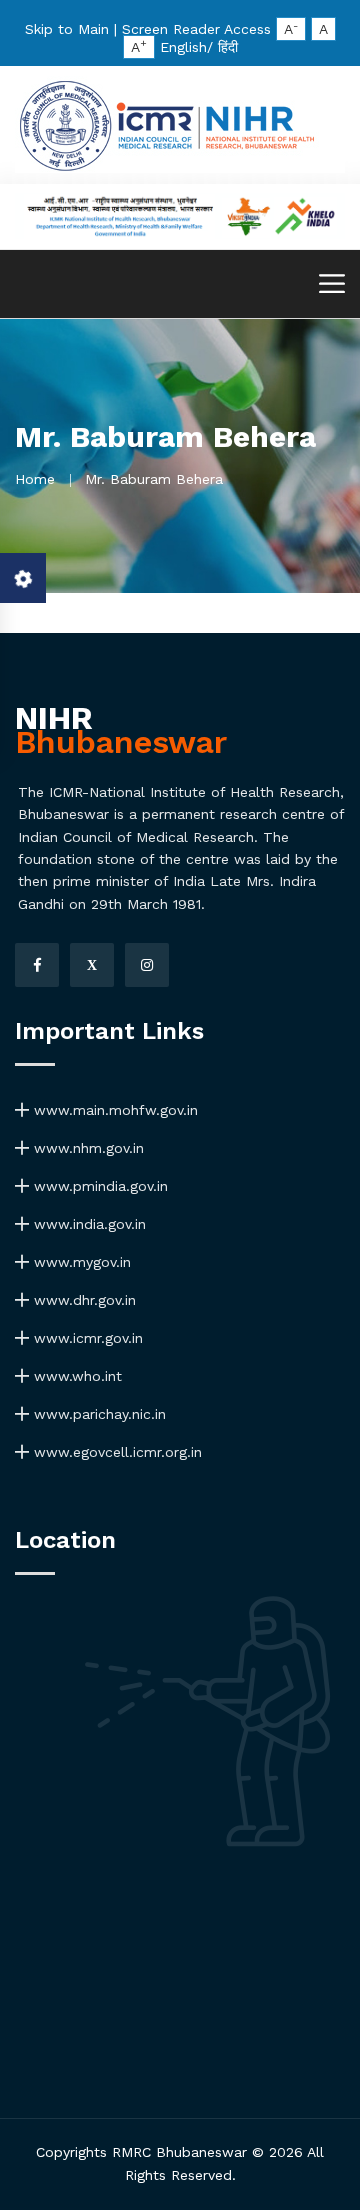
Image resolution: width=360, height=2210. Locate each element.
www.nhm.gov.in (86, 1148)
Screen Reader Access (196, 29)
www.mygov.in (80, 1262)
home (35, 479)
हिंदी (228, 47)
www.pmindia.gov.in (98, 1186)
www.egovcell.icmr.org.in (115, 1452)
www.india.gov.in (87, 1224)
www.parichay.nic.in (97, 1414)
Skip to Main (67, 29)
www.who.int (75, 1376)
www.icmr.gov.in (86, 1338)
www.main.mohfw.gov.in (113, 1110)
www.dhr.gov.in (82, 1300)
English (183, 47)
